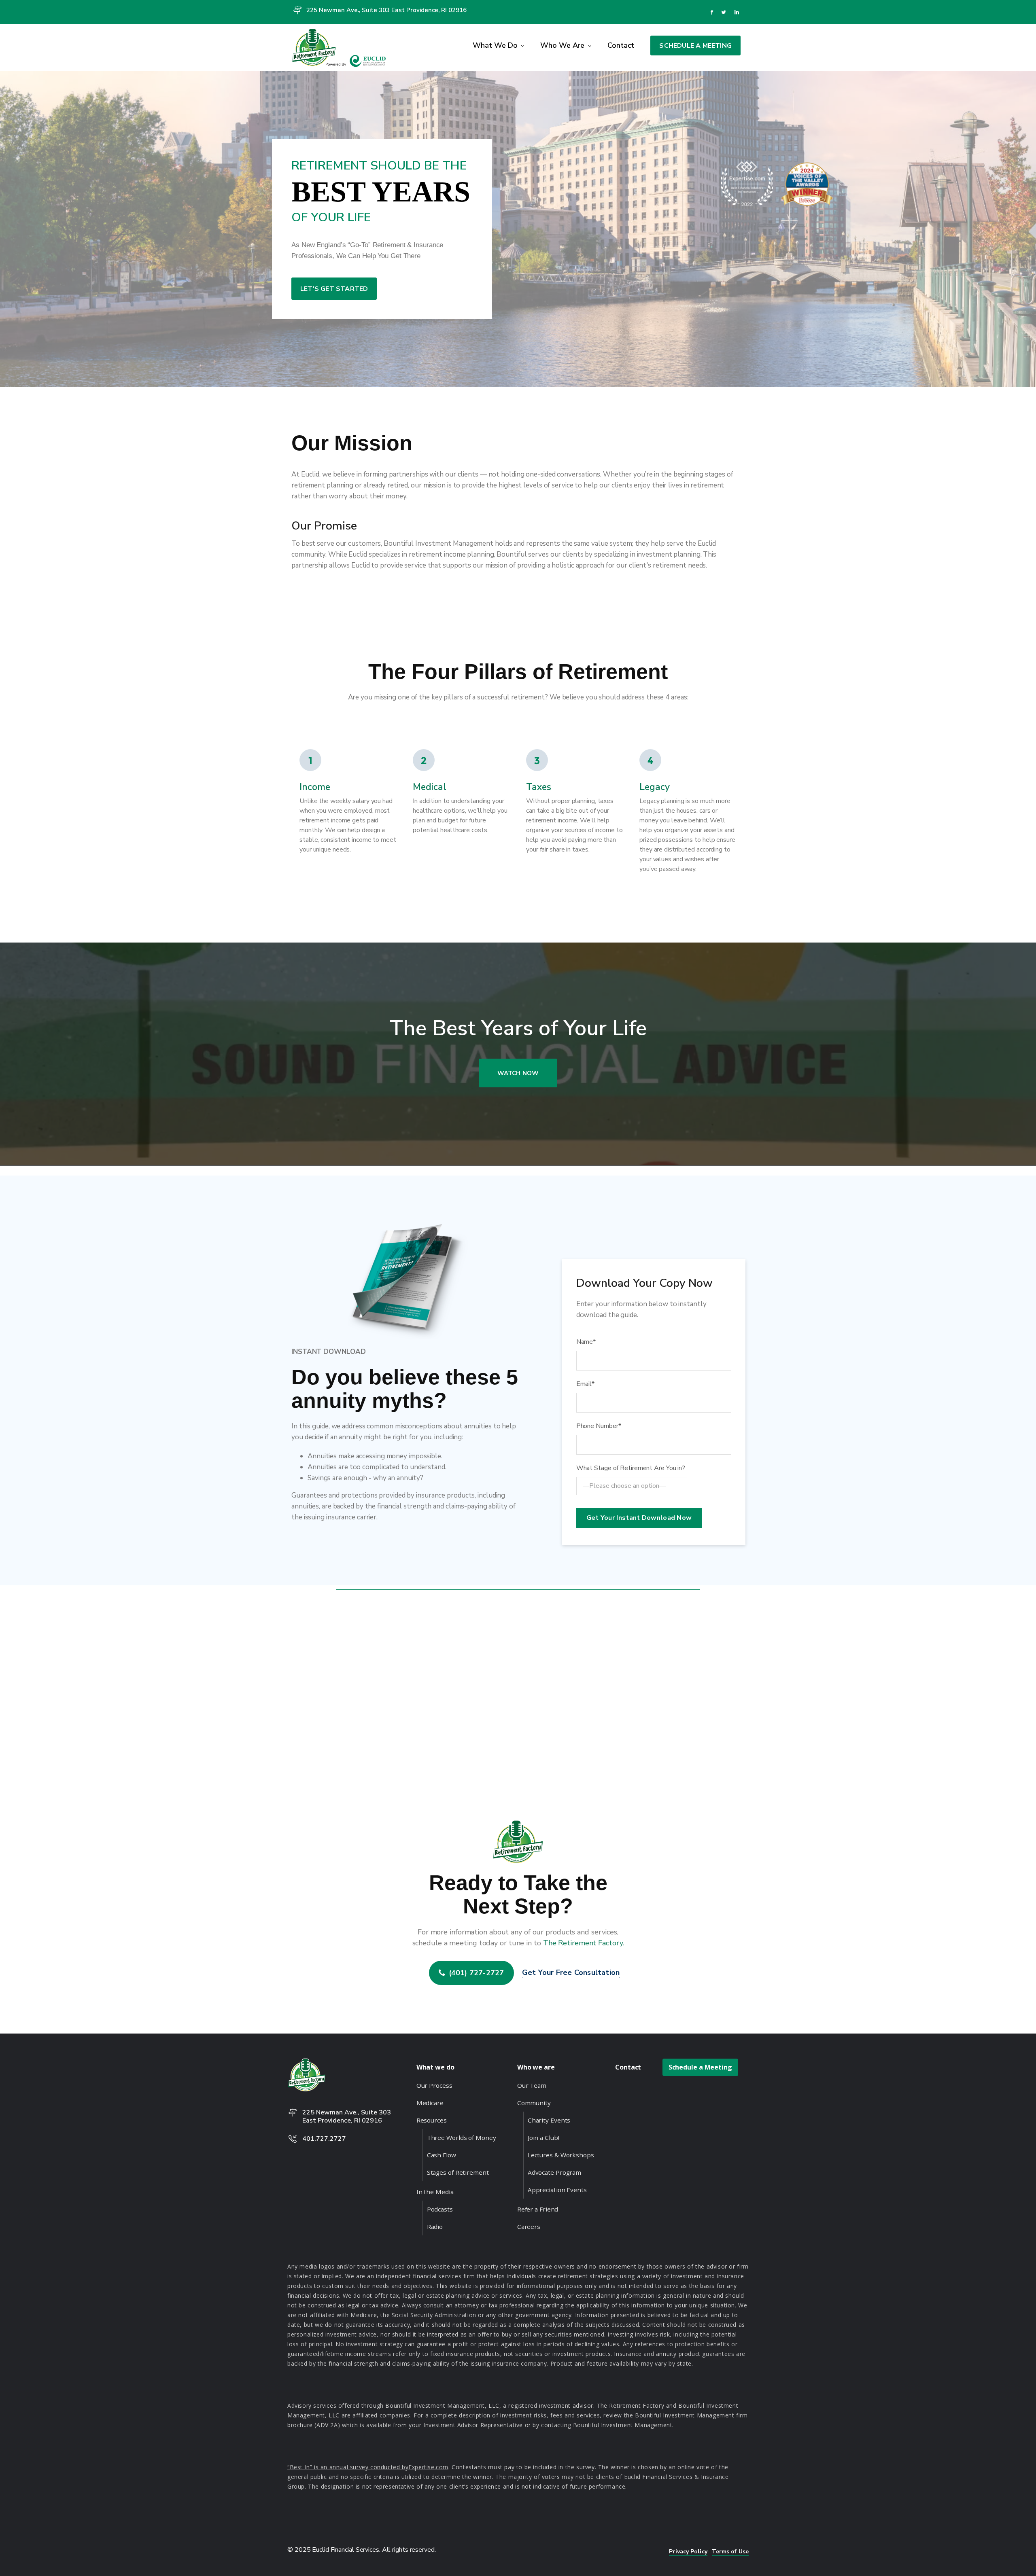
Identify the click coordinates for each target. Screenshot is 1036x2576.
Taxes (539, 787)
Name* (586, 1342)
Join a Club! (543, 2137)
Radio (435, 2226)
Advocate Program (554, 2172)
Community (534, 2103)
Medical (430, 787)
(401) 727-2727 (477, 1972)
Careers (529, 2226)
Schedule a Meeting (695, 46)
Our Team (532, 2085)
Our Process (434, 2085)
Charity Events (549, 2120)
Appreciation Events (557, 2190)
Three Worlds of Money (462, 2137)
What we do (496, 45)
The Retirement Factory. (584, 1943)
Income (315, 787)
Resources (432, 2120)
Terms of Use (730, 2552)
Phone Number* (599, 1426)
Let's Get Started (334, 289)
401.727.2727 (324, 2139)
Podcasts (440, 2209)
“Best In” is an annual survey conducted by (348, 2467)
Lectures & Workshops (561, 2155)
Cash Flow (442, 2155)
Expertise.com (428, 2467)
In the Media (435, 2192)
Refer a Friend (538, 2209)
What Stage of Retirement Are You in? (631, 1468)
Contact (621, 45)
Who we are (563, 45)
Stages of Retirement (458, 2172)
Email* (585, 1384)
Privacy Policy (688, 2552)
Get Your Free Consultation (571, 1972)
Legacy (655, 787)
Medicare (430, 2103)
